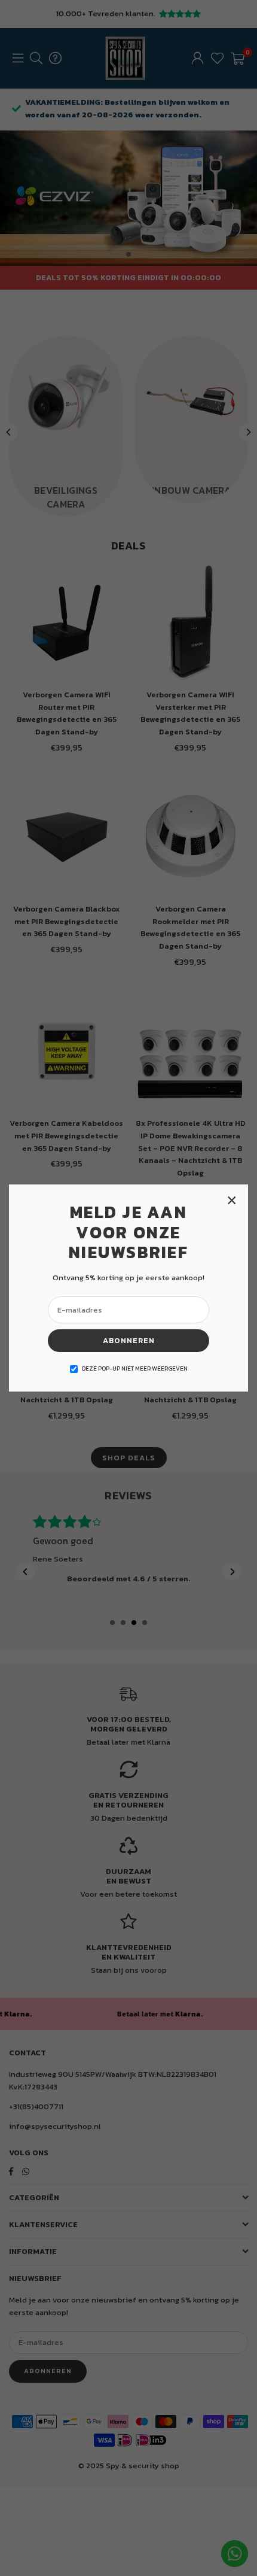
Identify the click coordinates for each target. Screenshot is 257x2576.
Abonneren (129, 1340)
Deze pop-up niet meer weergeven (135, 1368)
